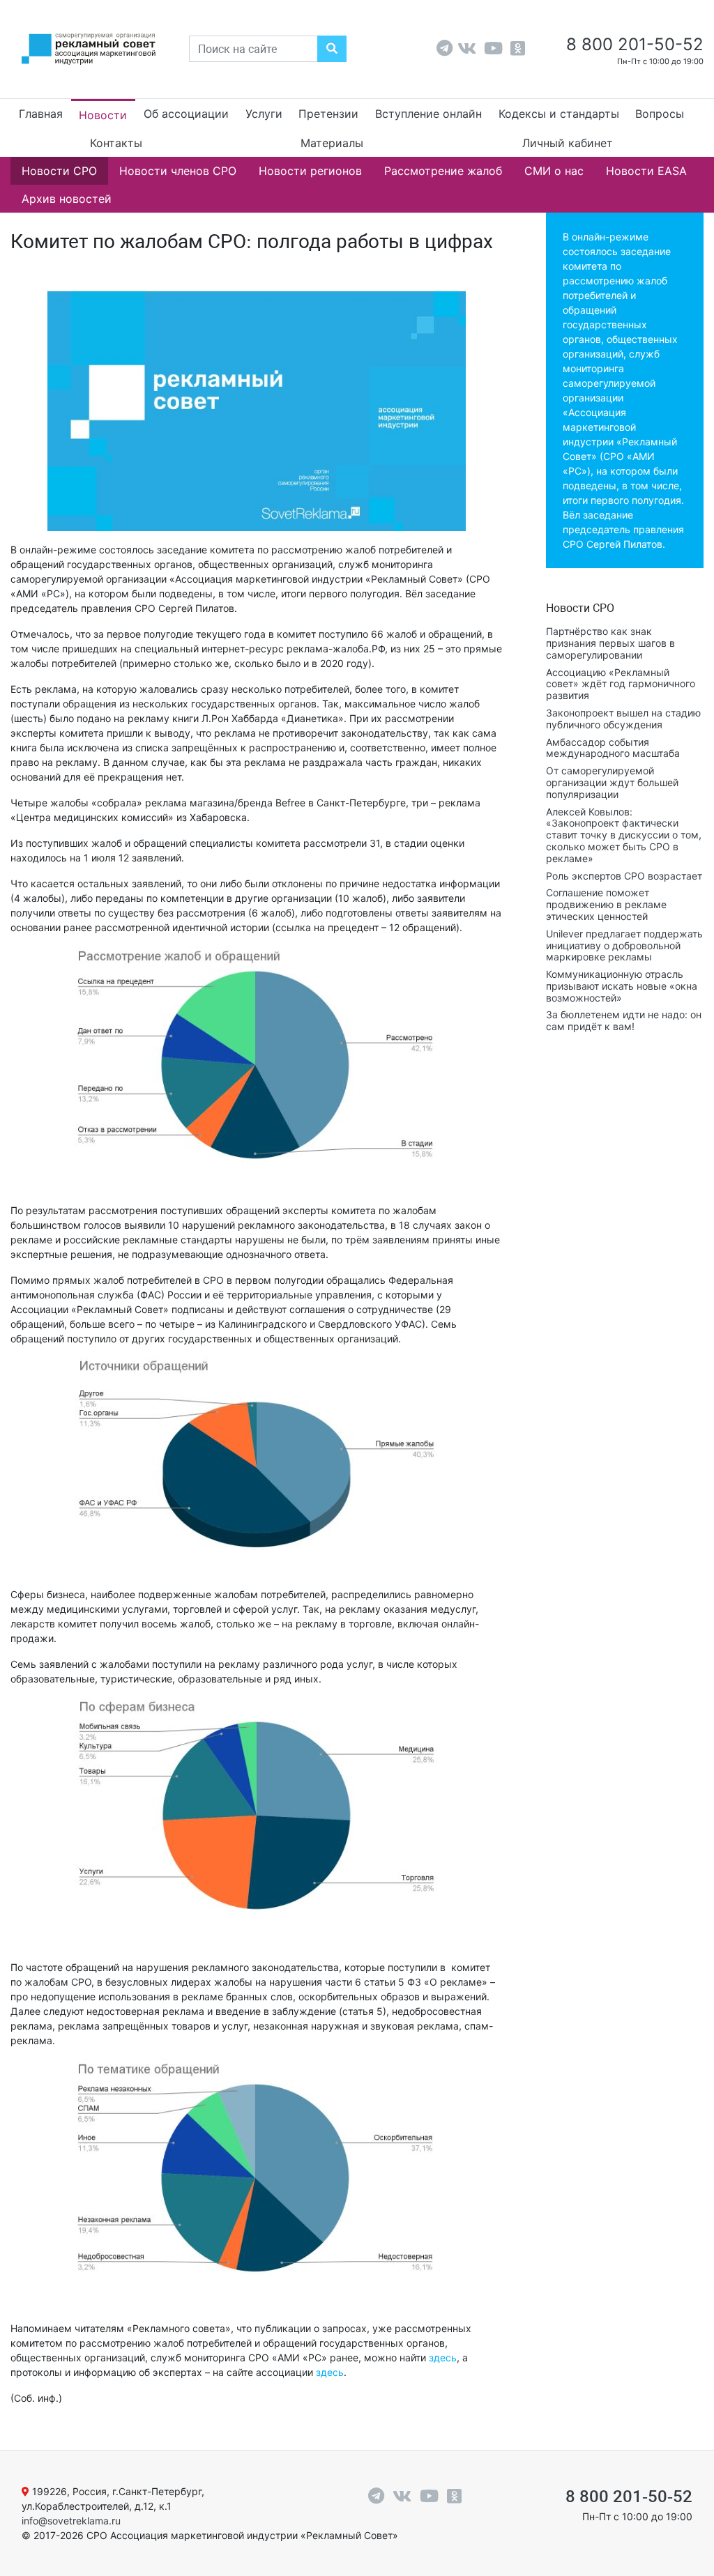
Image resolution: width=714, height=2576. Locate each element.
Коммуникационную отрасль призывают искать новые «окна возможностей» (622, 986)
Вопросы (660, 114)
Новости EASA (646, 171)
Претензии (328, 114)
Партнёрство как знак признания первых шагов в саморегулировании (610, 643)
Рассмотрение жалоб (443, 171)
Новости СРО (59, 171)
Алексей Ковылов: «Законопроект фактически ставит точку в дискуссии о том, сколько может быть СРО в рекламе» (624, 835)
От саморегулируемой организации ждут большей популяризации (612, 782)
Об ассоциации (186, 114)
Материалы (332, 143)
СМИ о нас (554, 171)
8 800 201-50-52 (632, 44)
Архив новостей (67, 199)
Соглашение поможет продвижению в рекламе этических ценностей (606, 904)
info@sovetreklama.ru (71, 2521)
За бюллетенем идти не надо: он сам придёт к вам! (624, 1020)
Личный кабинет (568, 143)
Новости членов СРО (178, 171)
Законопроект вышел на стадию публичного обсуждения (623, 719)
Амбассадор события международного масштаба (613, 748)
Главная (41, 114)
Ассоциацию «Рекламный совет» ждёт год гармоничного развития (621, 684)
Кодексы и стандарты (559, 114)
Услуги (264, 114)
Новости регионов (310, 171)
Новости (103, 115)
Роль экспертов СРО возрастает (624, 876)
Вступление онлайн (428, 114)
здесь (443, 2357)
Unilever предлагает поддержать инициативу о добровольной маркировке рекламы (624, 945)
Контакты (116, 143)
